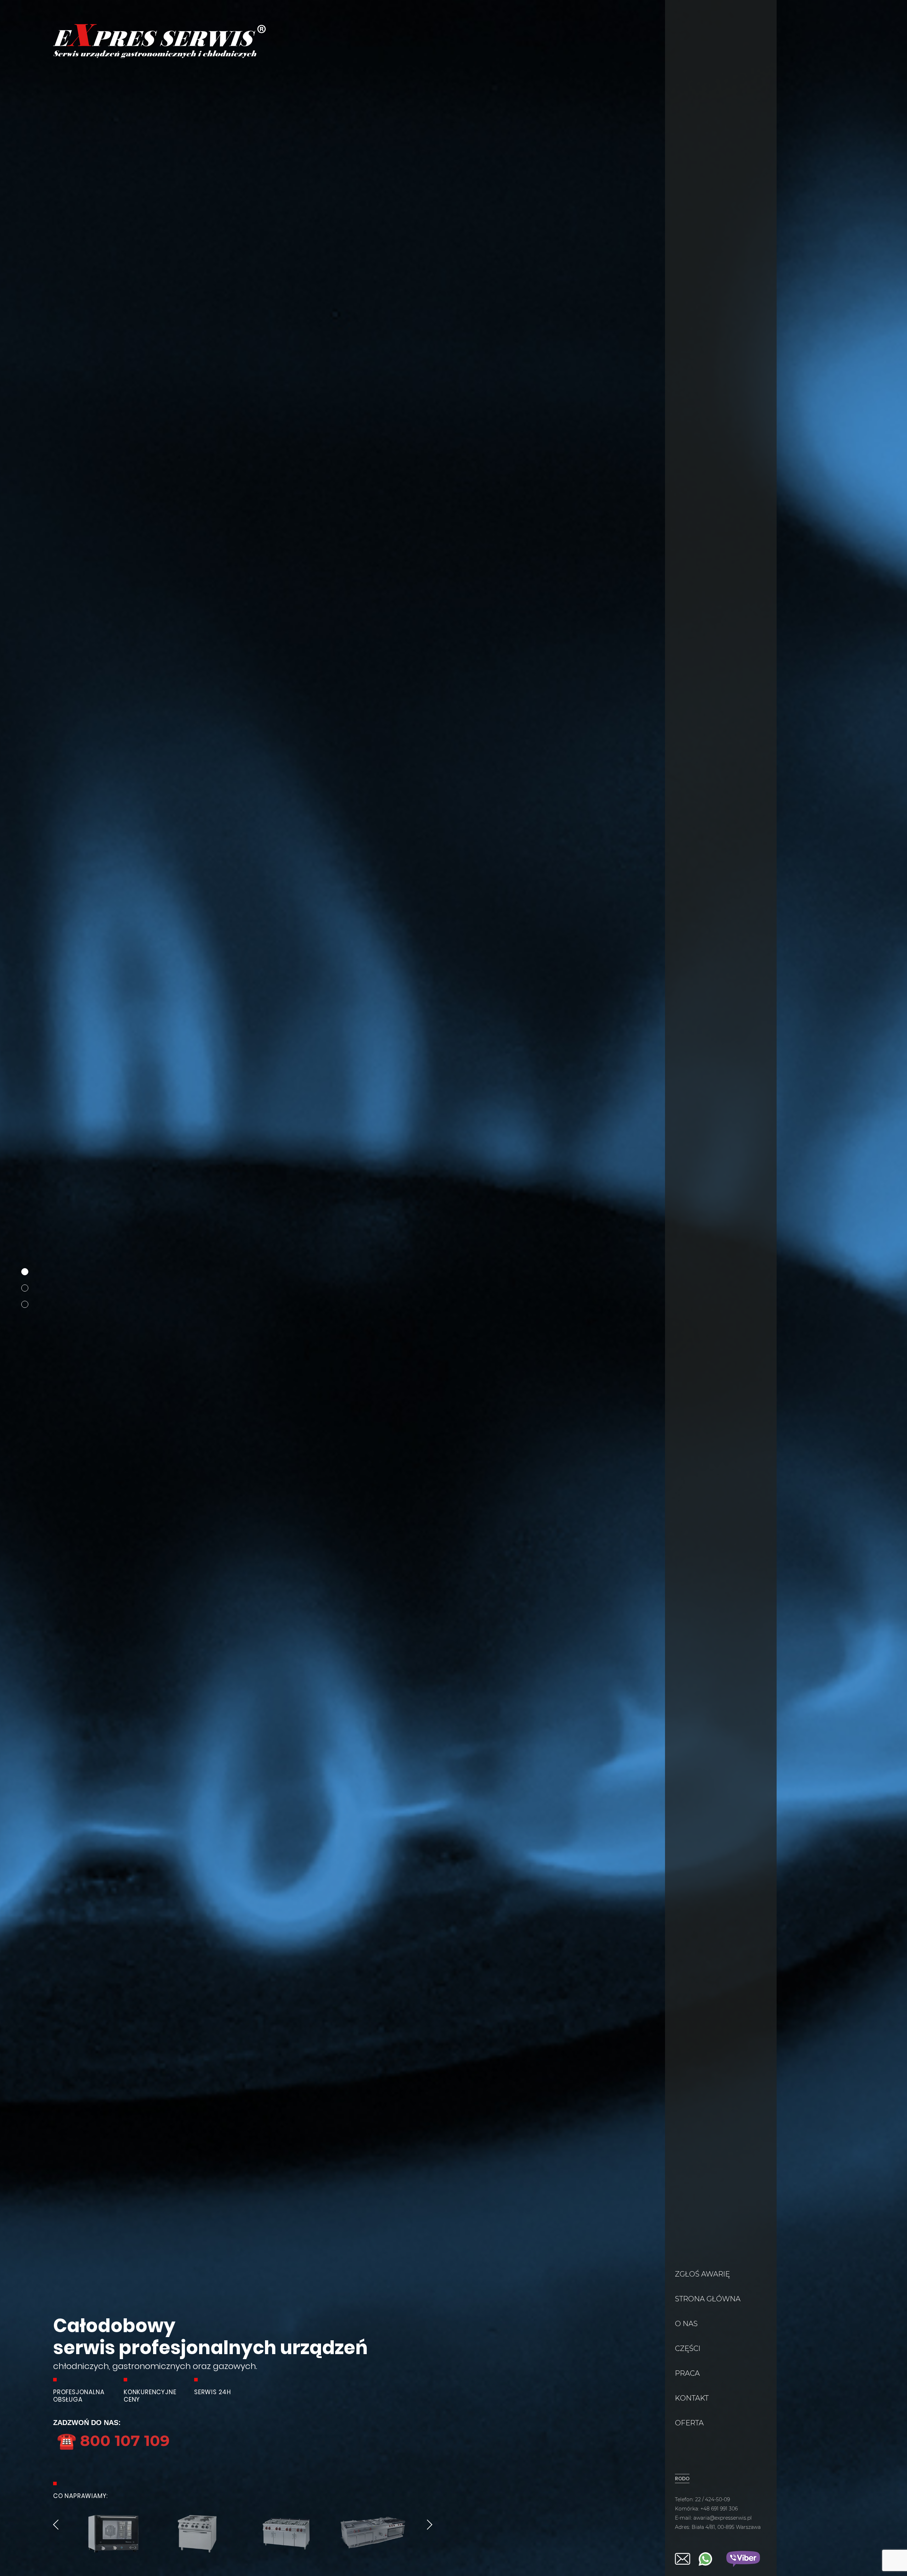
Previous (56, 2525)
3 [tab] (25, 1304)
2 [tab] (25, 1288)
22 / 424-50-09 (712, 2499)
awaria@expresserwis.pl (723, 2518)
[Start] (159, 56)
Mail (683, 2559)
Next (430, 2525)
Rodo (682, 2479)
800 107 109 (113, 2440)
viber (743, 2559)
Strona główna (708, 2299)
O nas (686, 2324)
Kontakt (692, 2398)
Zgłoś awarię (702, 2274)
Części (688, 2348)
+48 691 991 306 (719, 2509)
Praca (687, 2373)
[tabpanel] (453, 1288)
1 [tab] (25, 1272)
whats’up (705, 2559)
